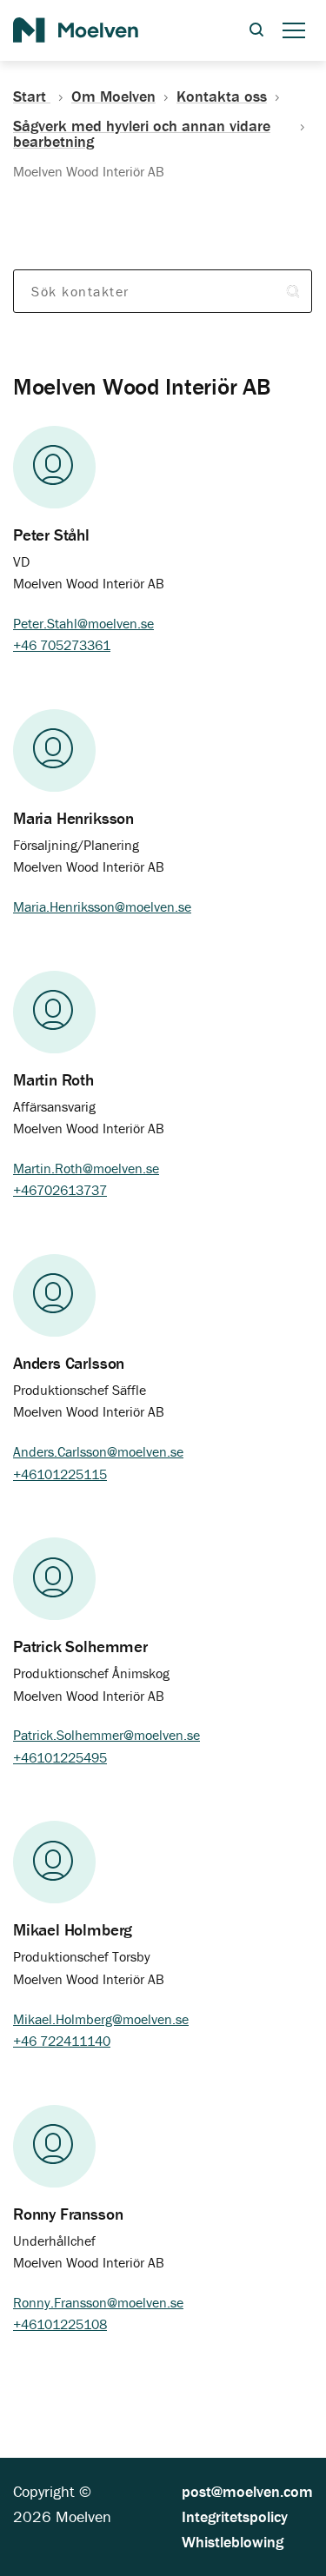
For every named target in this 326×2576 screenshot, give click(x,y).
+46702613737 (60, 1190)
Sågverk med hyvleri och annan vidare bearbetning (142, 134)
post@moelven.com (247, 2491)
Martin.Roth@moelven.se (86, 1168)
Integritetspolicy (235, 2516)
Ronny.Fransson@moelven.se (98, 2302)
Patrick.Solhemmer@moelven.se (106, 1735)
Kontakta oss (222, 96)
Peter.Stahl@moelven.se (83, 623)
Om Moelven (113, 96)
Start (32, 96)
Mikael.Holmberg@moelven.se (101, 2019)
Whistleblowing (233, 2542)
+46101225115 (60, 1474)
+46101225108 (60, 2324)
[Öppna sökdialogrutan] (256, 31)
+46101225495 (60, 1757)
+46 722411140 (62, 2041)
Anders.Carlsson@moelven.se (98, 1451)
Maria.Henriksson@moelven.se (102, 906)
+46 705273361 (62, 645)
